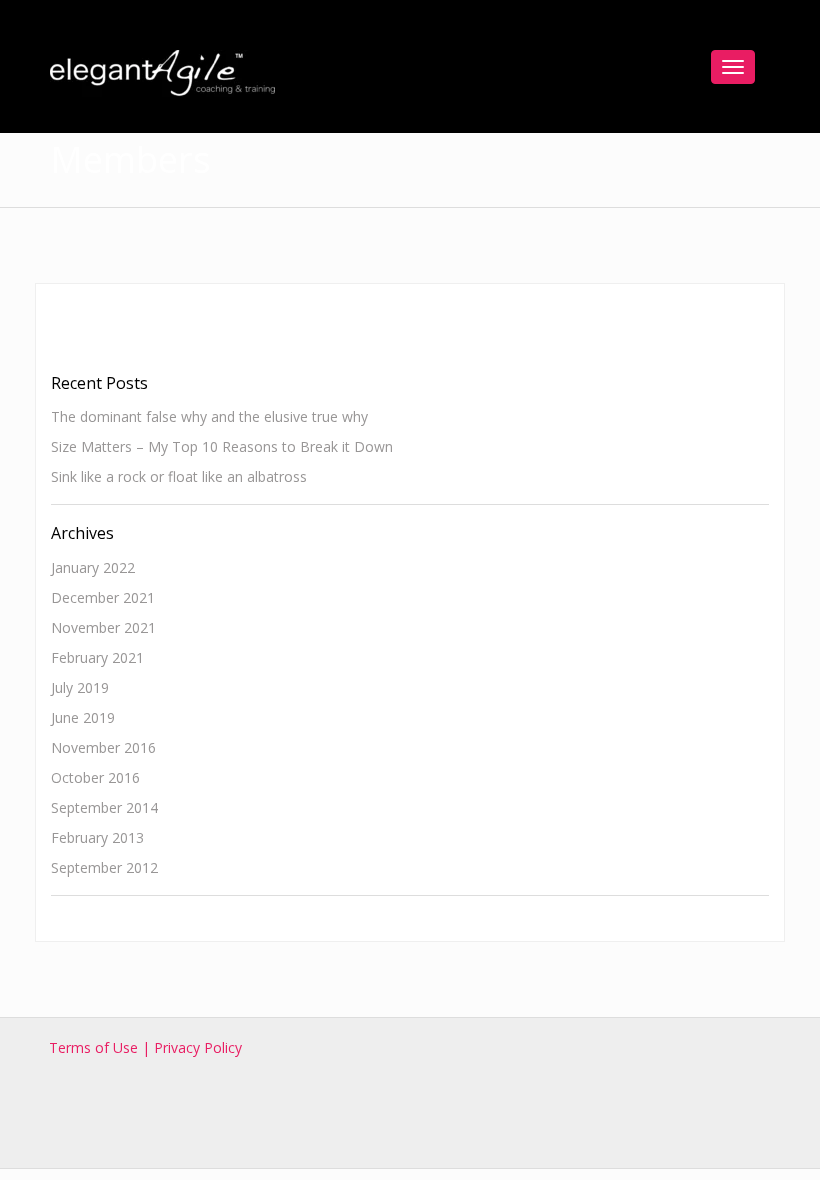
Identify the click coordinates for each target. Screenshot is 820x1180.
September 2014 (104, 807)
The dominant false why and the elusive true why (209, 416)
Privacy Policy (198, 1047)
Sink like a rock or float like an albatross (179, 476)
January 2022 (93, 567)
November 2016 (103, 747)
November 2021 (103, 627)
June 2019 (83, 717)
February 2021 (97, 657)
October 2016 (95, 777)
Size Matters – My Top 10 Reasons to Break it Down (222, 446)
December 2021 (103, 597)
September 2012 (104, 867)
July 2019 (80, 687)
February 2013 (97, 837)
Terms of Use (95, 1047)
